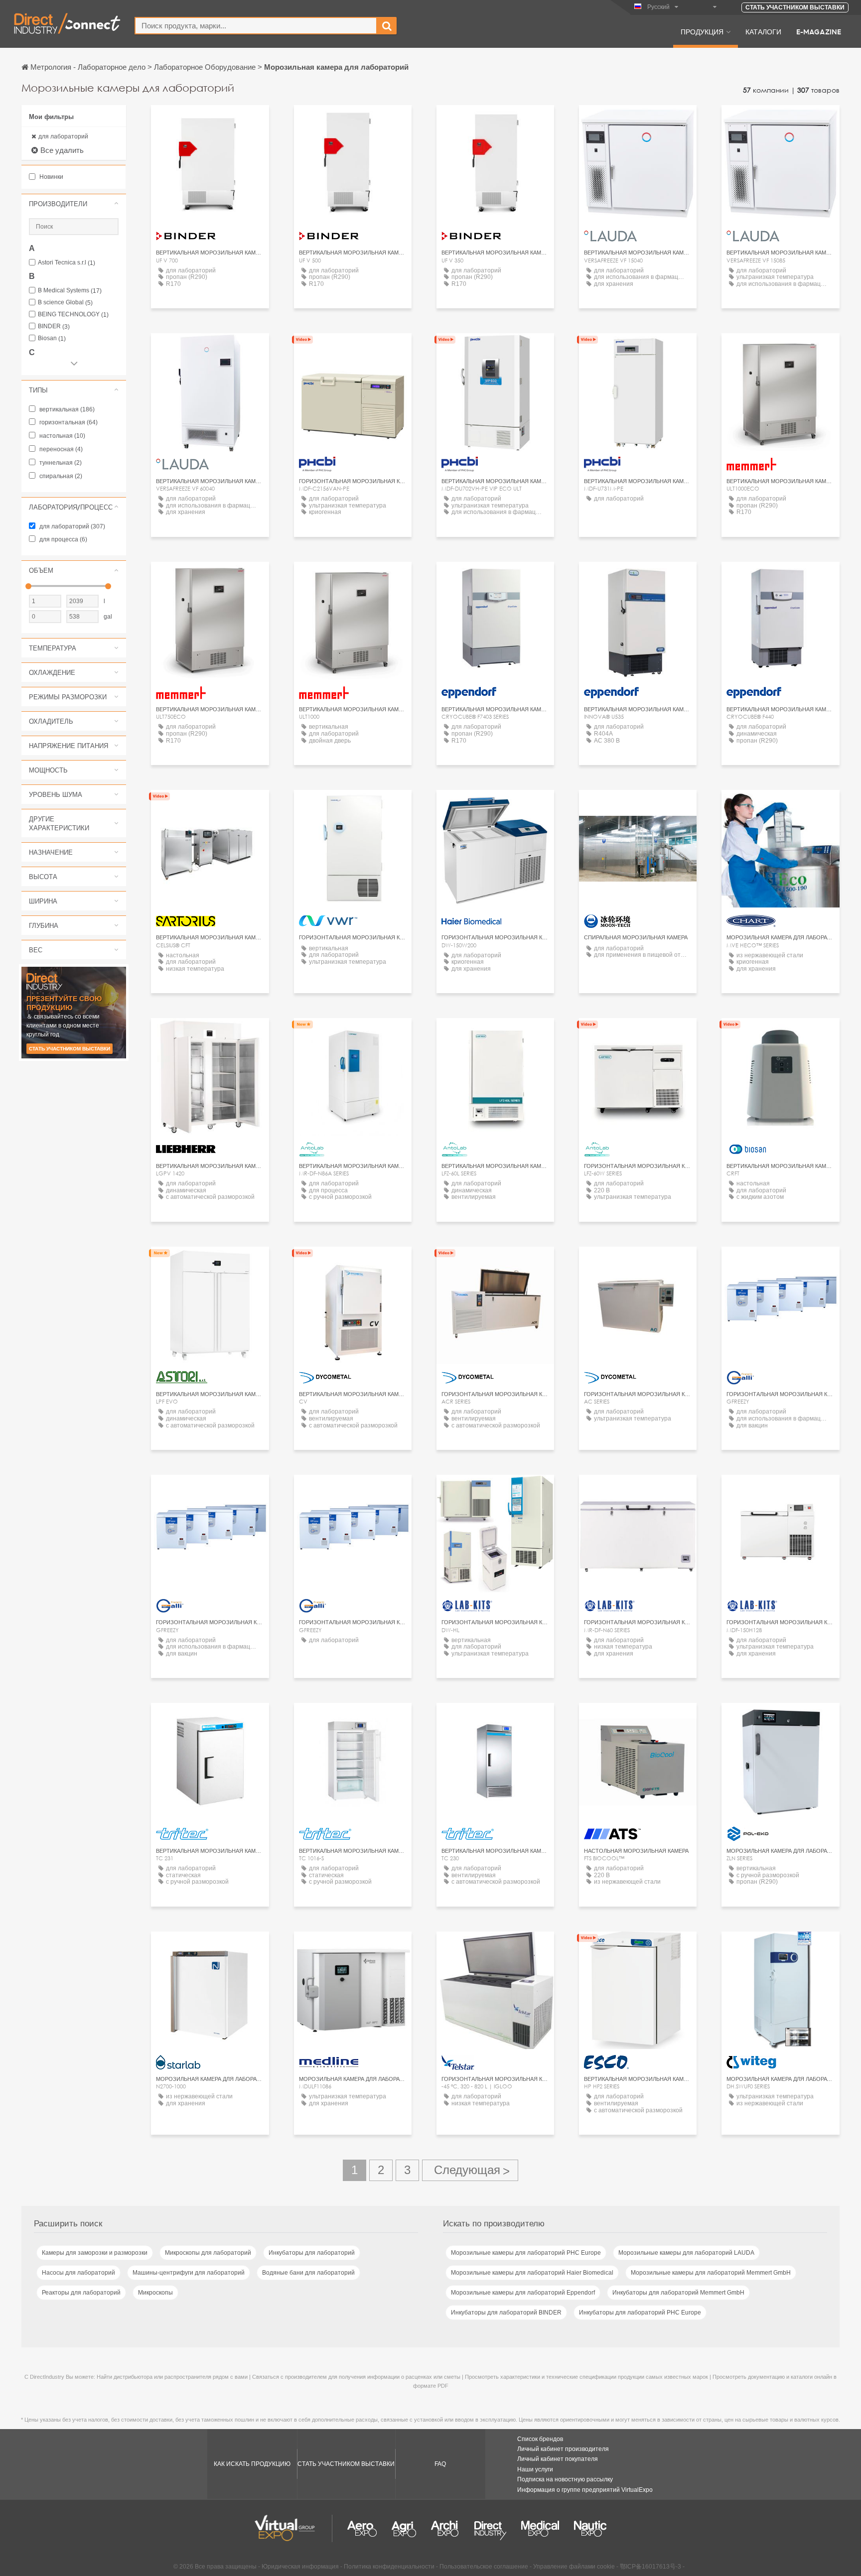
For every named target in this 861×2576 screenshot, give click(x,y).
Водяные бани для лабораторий (308, 2273)
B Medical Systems (70, 291)
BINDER (54, 326)
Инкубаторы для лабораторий (312, 2253)
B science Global (65, 303)
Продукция (702, 31)
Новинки (51, 177)
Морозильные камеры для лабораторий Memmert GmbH (711, 2273)
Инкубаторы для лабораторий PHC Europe (640, 2313)
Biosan (52, 338)
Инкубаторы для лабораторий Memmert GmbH (678, 2293)
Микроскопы (155, 2293)
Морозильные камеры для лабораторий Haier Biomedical (532, 2273)
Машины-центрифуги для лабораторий (189, 2273)
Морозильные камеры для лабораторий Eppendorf (523, 2293)
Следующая (470, 2170)
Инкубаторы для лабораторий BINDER (506, 2313)
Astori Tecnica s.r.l (67, 263)
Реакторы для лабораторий (81, 2293)
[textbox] (256, 26)
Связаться (210, 807)
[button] (74, 204)
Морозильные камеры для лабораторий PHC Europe (526, 2253)
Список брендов (540, 2439)
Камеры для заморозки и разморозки (95, 2253)
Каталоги (763, 31)
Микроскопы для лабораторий (208, 2253)
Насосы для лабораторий (78, 2273)
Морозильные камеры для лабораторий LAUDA (686, 2253)
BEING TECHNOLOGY (73, 315)
